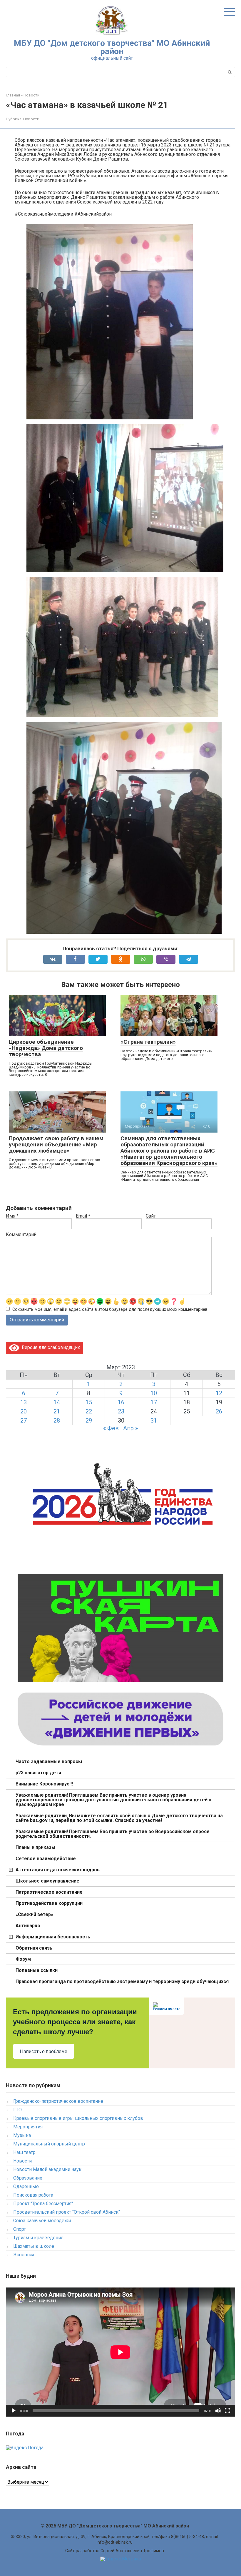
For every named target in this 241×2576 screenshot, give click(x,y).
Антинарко (28, 1926)
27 (24, 1420)
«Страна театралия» (148, 1042)
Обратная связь (34, 1948)
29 (89, 1420)
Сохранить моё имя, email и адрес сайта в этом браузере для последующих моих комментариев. (110, 1309)
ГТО (17, 2110)
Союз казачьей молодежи (42, 2221)
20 (24, 1411)
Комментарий (21, 1235)
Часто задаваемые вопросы (49, 1761)
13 (24, 1402)
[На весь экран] (227, 2411)
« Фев (111, 1428)
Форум (23, 1959)
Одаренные (26, 2186)
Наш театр (24, 2152)
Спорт (20, 2229)
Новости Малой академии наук (47, 2169)
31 (154, 1420)
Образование (28, 2178)
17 (154, 1402)
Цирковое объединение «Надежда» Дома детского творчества (46, 1048)
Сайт (151, 1216)
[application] (120, 2352)
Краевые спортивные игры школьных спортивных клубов (78, 2118)
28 (57, 1420)
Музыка (22, 2135)
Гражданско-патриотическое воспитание (58, 2101)
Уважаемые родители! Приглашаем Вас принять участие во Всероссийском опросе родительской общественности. (113, 1834)
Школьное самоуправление (47, 1881)
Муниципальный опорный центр (49, 2144)
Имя (12, 1216)
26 (219, 1411)
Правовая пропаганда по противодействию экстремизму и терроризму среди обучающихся (122, 1981)
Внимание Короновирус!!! (44, 1784)
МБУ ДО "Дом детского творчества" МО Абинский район (112, 47)
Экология (24, 2255)
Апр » (130, 1428)
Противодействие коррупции (49, 1903)
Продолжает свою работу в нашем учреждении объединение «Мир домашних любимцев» (56, 1144)
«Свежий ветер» (34, 1914)
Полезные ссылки (37, 1970)
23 (121, 1411)
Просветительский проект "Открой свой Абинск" (67, 2212)
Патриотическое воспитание (49, 1892)
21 (57, 1411)
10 (154, 1393)
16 (121, 1402)
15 (89, 1402)
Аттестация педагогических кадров (58, 1870)
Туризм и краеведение (38, 2238)
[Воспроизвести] (14, 2411)
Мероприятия (28, 2127)
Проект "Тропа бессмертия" (43, 2204)
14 (57, 1402)
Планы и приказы (35, 1847)
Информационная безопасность (53, 1937)
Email (83, 1216)
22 (89, 1411)
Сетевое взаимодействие (46, 1859)
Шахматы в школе (34, 2246)
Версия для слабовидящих (50, 1347)
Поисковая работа (33, 2195)
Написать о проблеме (44, 2051)
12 (219, 1393)
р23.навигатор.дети (38, 1773)
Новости (31, 119)
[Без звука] (218, 2411)
